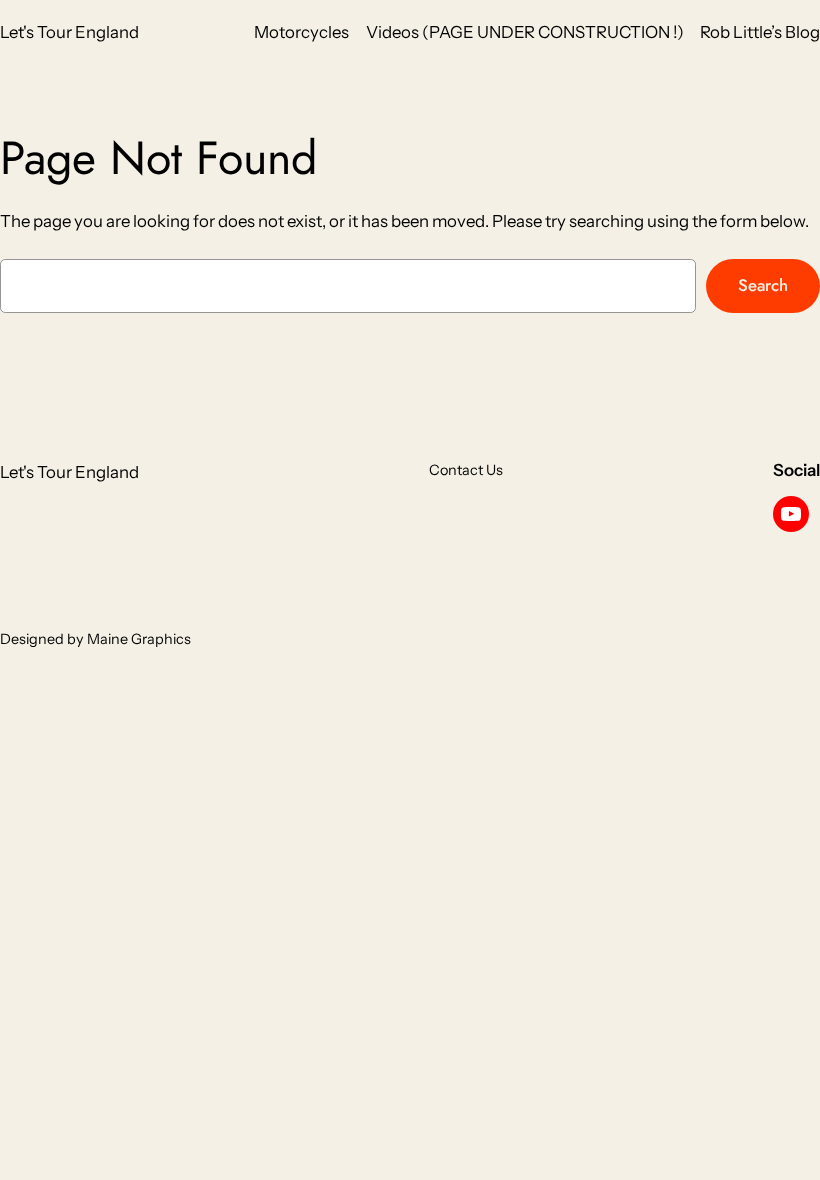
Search (763, 285)
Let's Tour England (69, 32)
